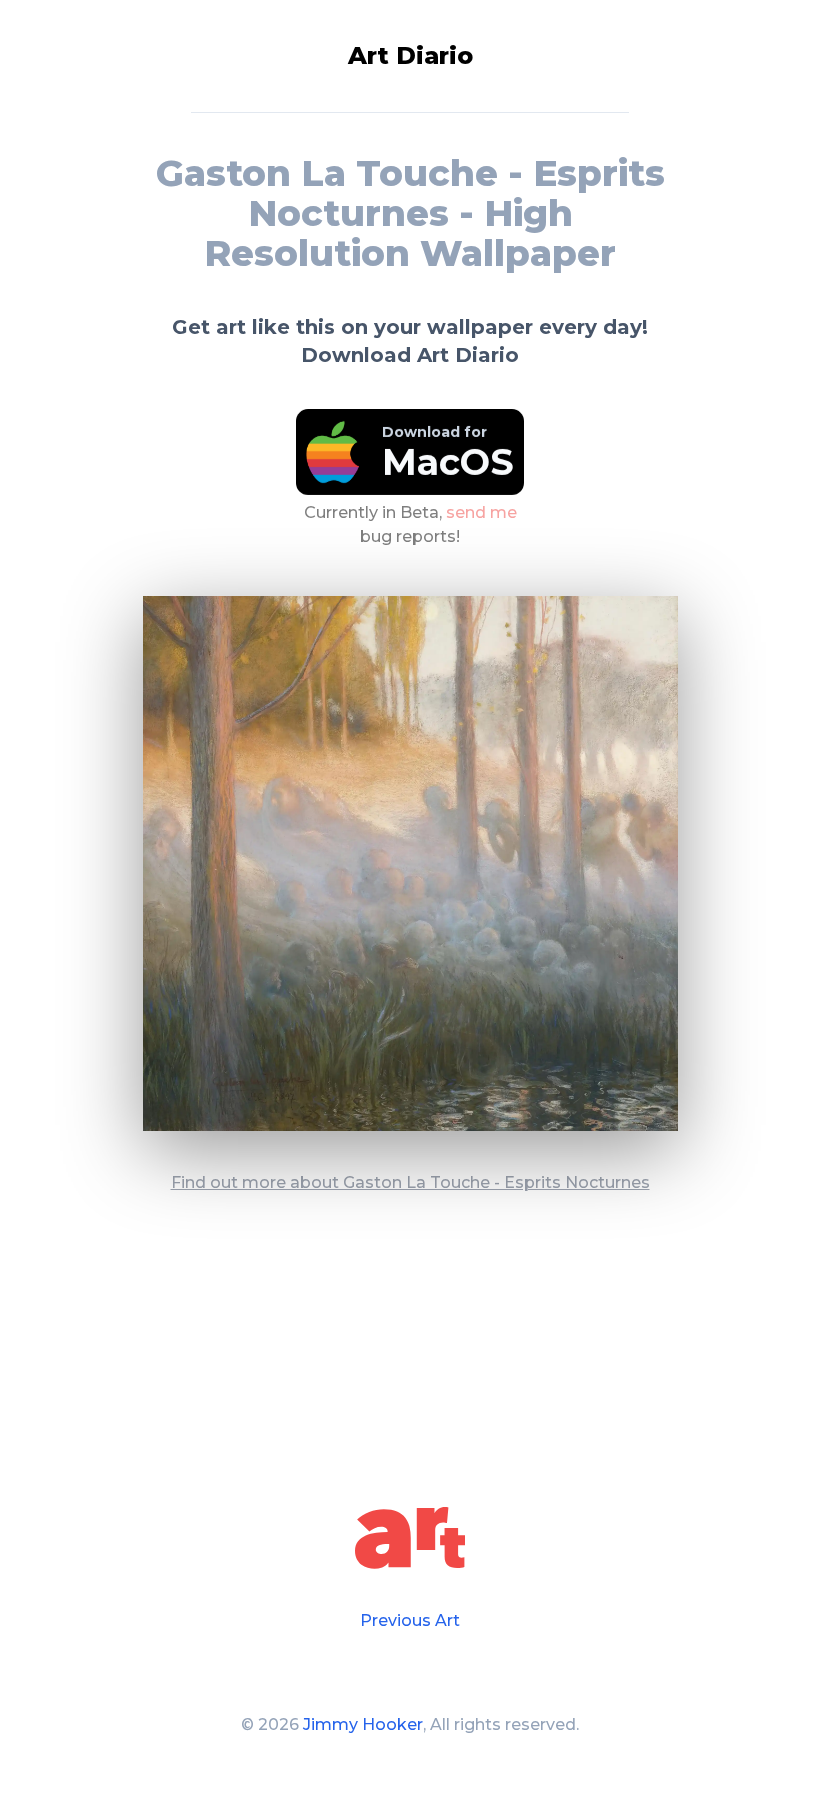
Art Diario (410, 55)
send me (481, 512)
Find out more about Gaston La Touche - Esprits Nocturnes (410, 1182)
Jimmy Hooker (363, 1724)
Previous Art (410, 1620)
